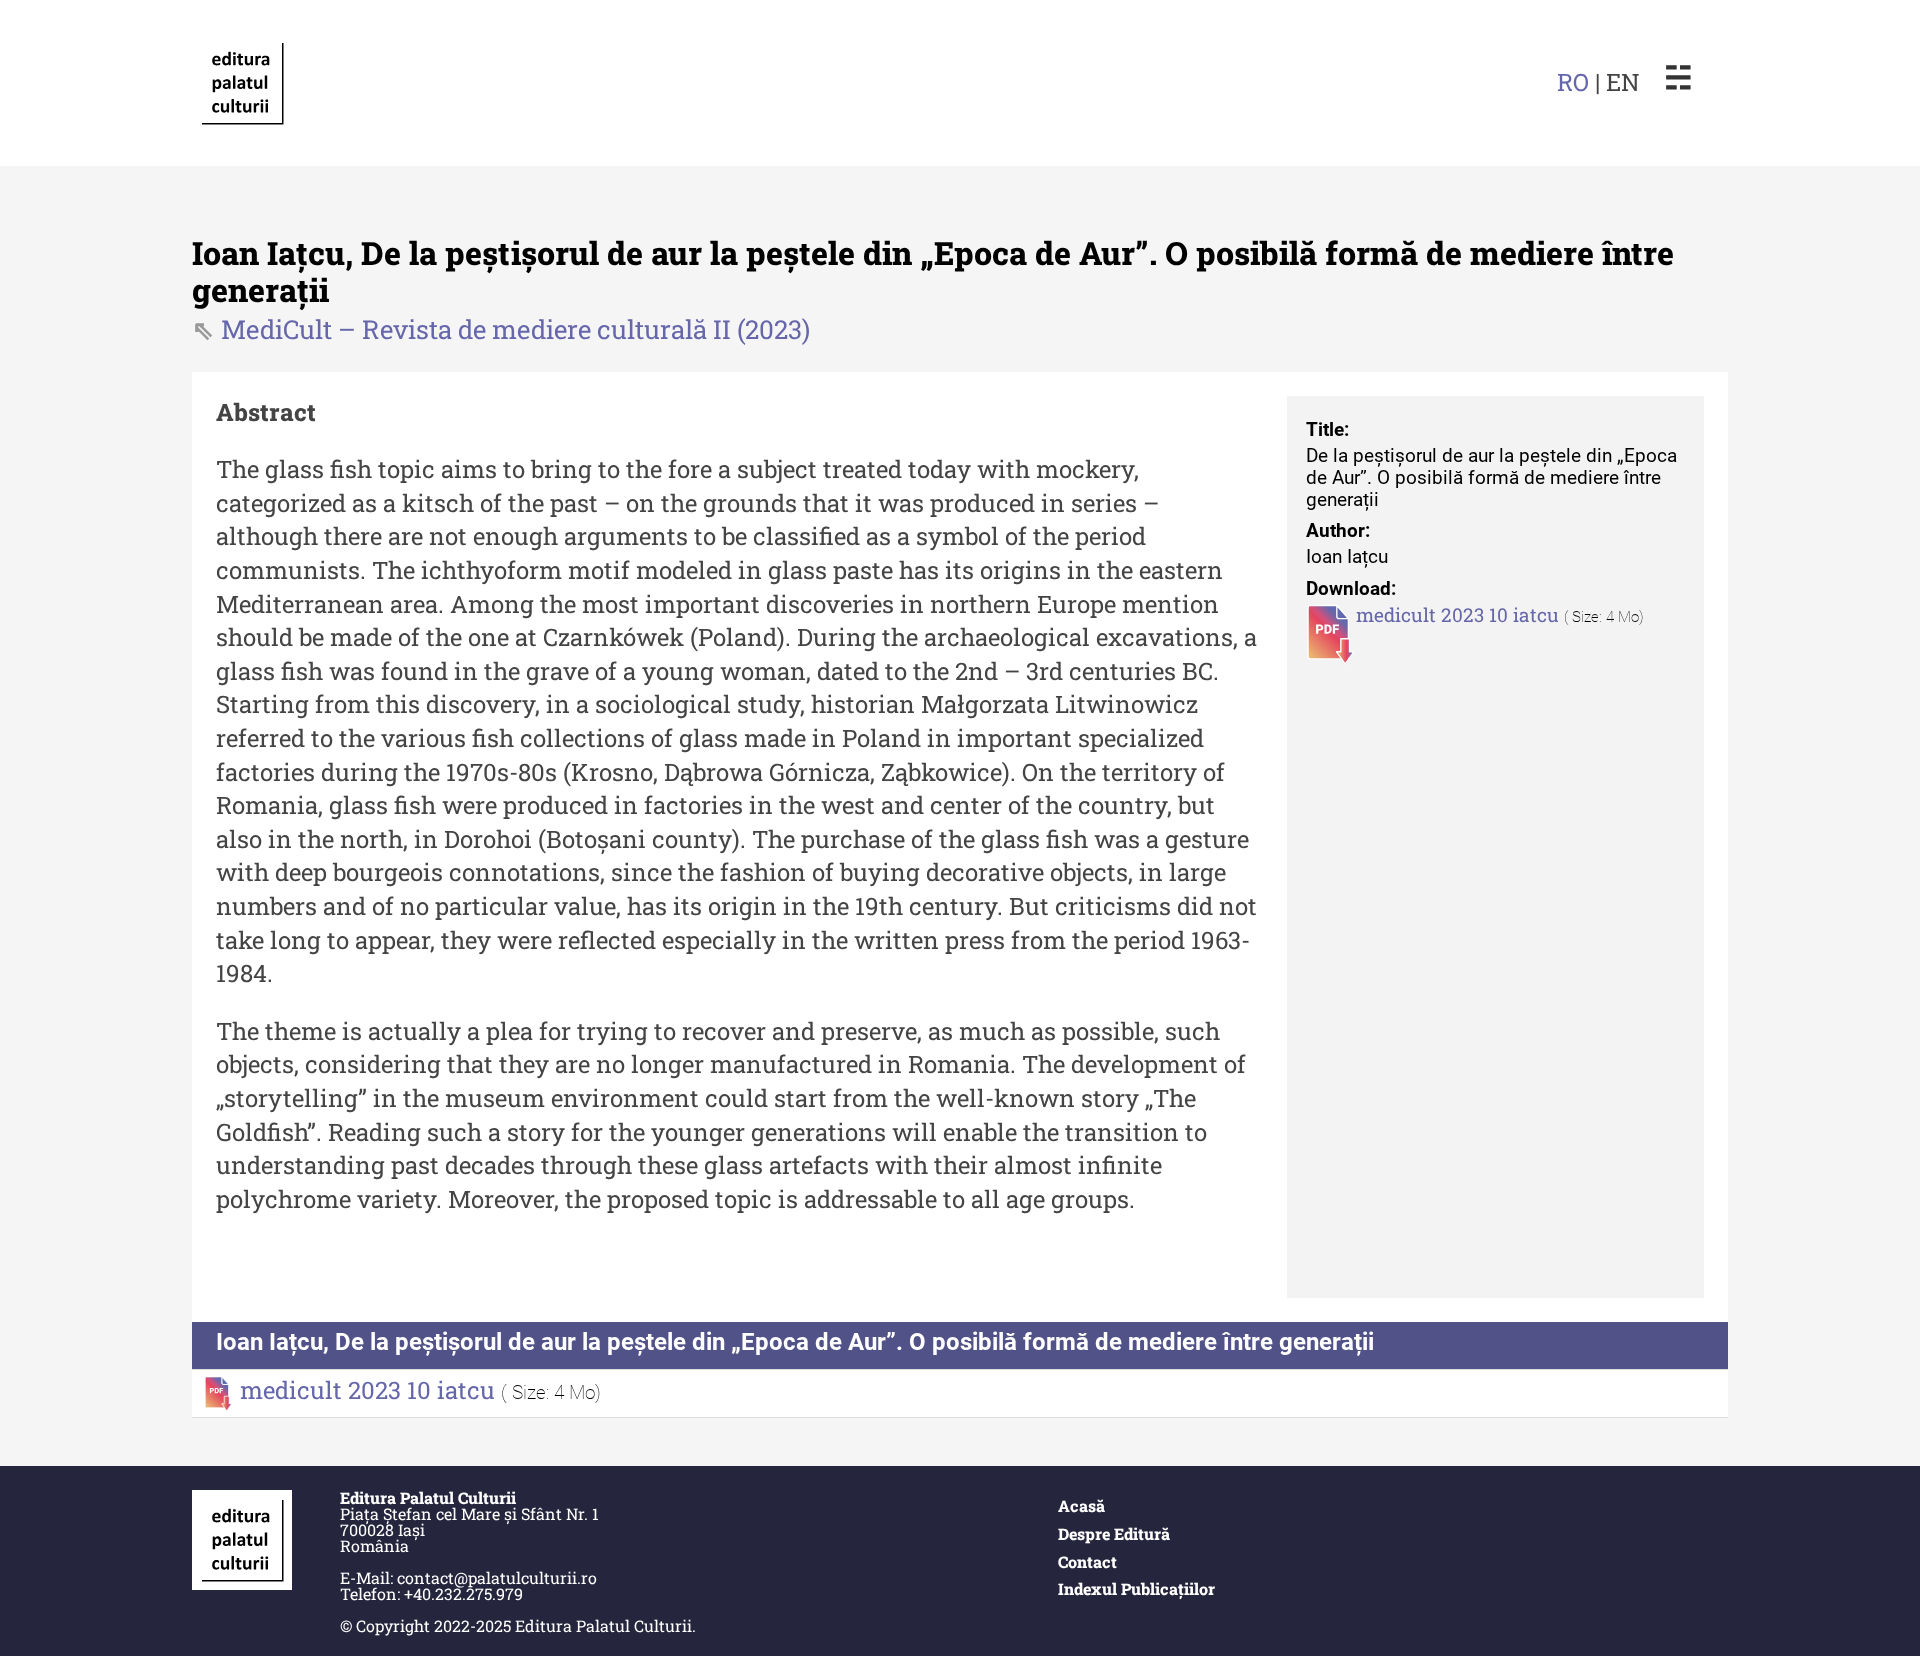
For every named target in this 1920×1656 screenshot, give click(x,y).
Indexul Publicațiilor (1136, 1588)
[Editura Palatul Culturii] (242, 83)
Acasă (1081, 1505)
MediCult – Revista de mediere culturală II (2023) (515, 329)
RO (1573, 82)
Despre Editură (1114, 1533)
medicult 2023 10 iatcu (1460, 614)
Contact (1087, 1561)
